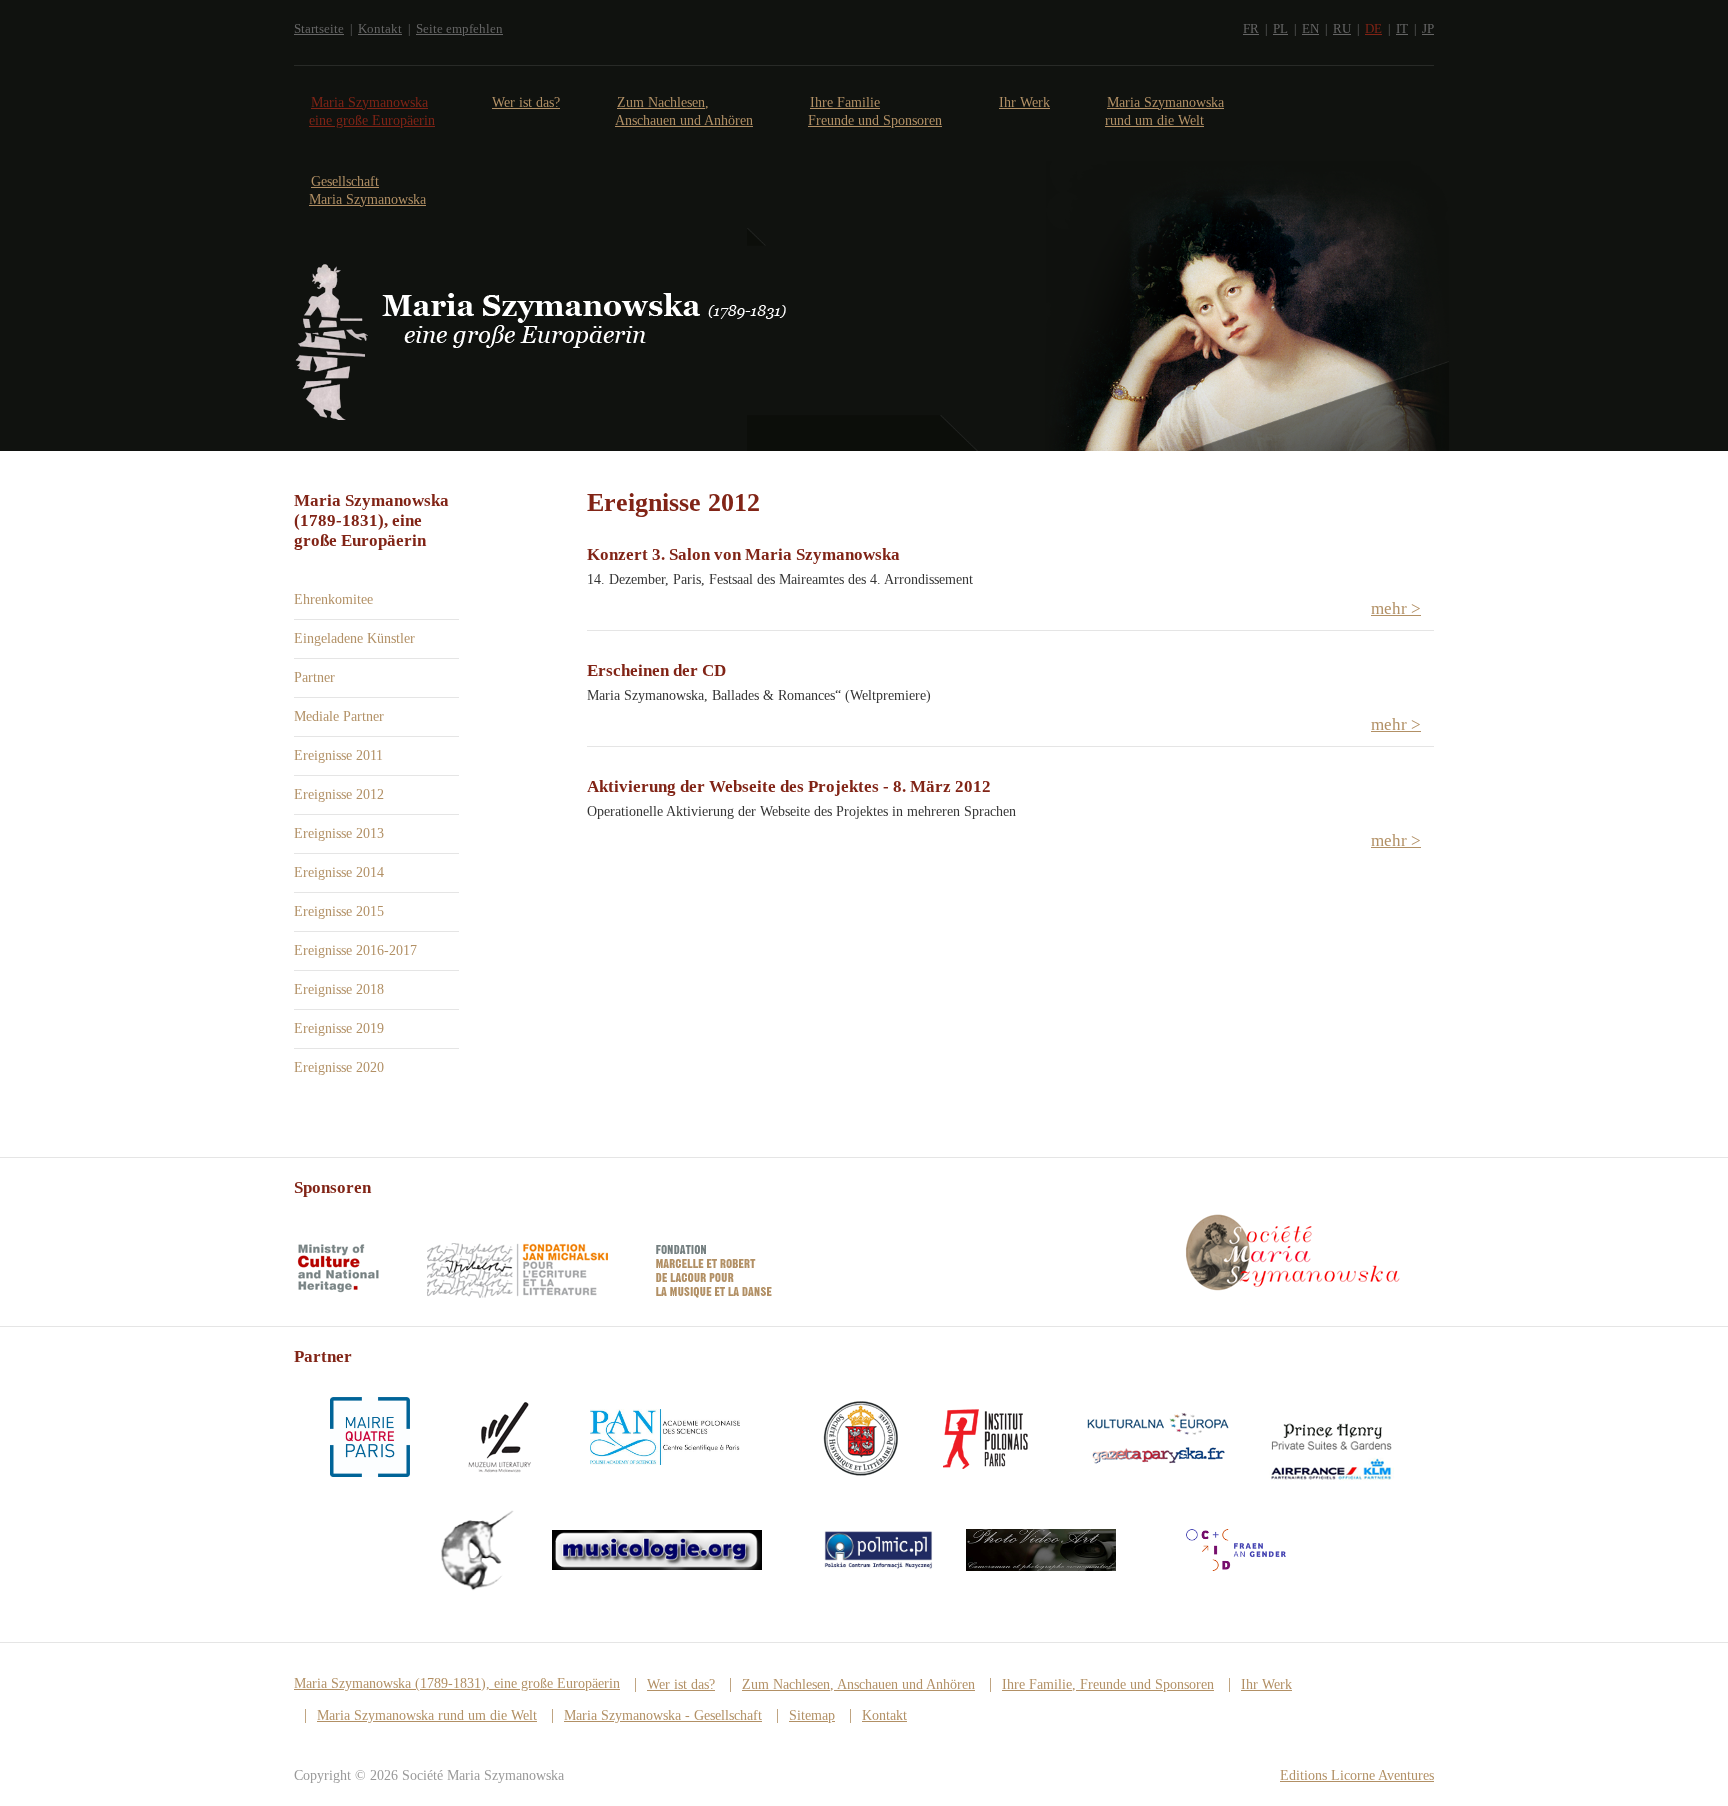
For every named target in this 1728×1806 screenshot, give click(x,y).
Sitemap (812, 1715)
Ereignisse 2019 (339, 1028)
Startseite (319, 28)
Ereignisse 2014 (339, 872)
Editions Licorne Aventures (1357, 1775)
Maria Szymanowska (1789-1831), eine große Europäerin (457, 1683)
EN (1310, 28)
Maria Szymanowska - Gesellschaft (663, 1715)
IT (1402, 28)
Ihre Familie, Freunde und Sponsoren (1108, 1684)
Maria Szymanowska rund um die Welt (1164, 111)
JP (1428, 28)
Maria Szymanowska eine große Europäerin (372, 111)
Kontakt (380, 28)
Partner (314, 677)
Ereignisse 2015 (339, 911)
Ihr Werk (1024, 102)
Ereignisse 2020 (339, 1067)
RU (1342, 28)
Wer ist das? (526, 102)
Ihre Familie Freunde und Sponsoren (875, 111)
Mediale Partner (339, 716)
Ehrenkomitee (333, 599)
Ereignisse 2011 (338, 755)
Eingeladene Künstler (354, 638)
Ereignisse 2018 (339, 989)
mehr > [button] (1396, 608)
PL (1280, 28)
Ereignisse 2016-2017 (355, 950)
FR (1251, 28)
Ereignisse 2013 (339, 833)
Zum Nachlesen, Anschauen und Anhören (684, 111)
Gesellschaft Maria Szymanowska (367, 190)
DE (1373, 28)
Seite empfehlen (459, 28)
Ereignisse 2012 (339, 794)
